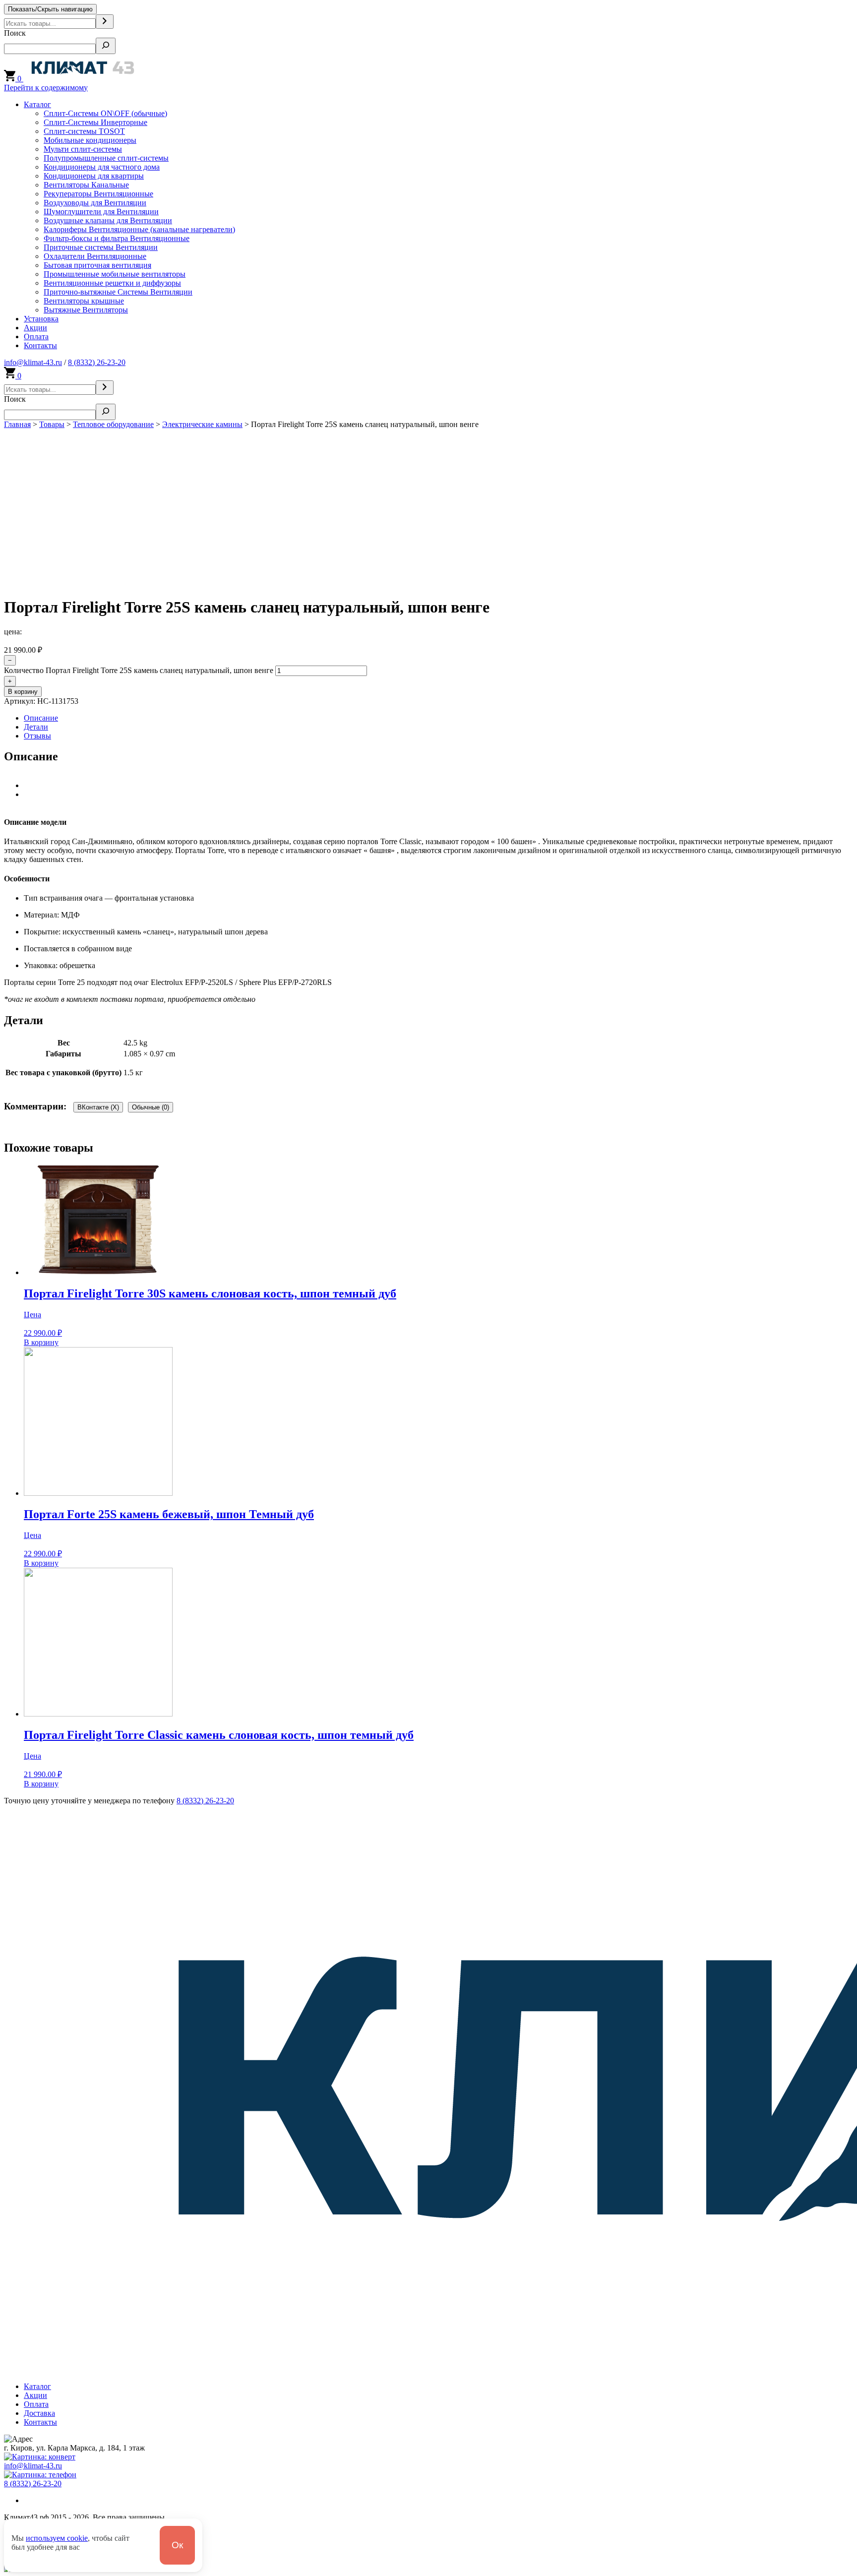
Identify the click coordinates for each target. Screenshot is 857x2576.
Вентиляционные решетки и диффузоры (112, 283)
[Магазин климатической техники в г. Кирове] (83, 79)
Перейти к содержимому (46, 88)
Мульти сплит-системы (83, 149)
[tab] (438, 718)
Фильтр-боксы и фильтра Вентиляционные (117, 238)
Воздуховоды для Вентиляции (95, 203)
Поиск (15, 33)
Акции (35, 328)
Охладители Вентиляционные (95, 256)
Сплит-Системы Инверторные (95, 122)
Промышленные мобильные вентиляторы (115, 274)
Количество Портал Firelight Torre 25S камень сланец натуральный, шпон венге (139, 670)
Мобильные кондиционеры (90, 140)
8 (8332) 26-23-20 (97, 362)
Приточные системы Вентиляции (101, 247)
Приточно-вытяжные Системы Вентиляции (118, 292)
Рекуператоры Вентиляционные (98, 194)
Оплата (36, 337)
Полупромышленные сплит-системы (106, 158)
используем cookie (57, 2538)
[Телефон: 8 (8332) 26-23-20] (40, 2475)
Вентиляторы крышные (84, 301)
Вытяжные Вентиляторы (86, 310)
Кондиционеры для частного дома (102, 167)
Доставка (39, 2413)
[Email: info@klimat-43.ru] (40, 2457)
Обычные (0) (151, 1107)
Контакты (40, 345)
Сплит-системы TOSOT (84, 131)
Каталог (37, 104)
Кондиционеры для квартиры (94, 176)
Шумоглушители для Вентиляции (101, 212)
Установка (41, 319)
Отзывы (37, 736)
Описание (41, 718)
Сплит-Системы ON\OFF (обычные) (105, 113)
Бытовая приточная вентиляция (97, 265)
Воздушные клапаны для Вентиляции (108, 220)
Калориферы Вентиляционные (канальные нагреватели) (139, 229)
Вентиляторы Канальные (86, 185)
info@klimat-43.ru (33, 362)
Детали (36, 727)
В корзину (23, 692)
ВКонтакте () (98, 1107)
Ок (177, 2545)
